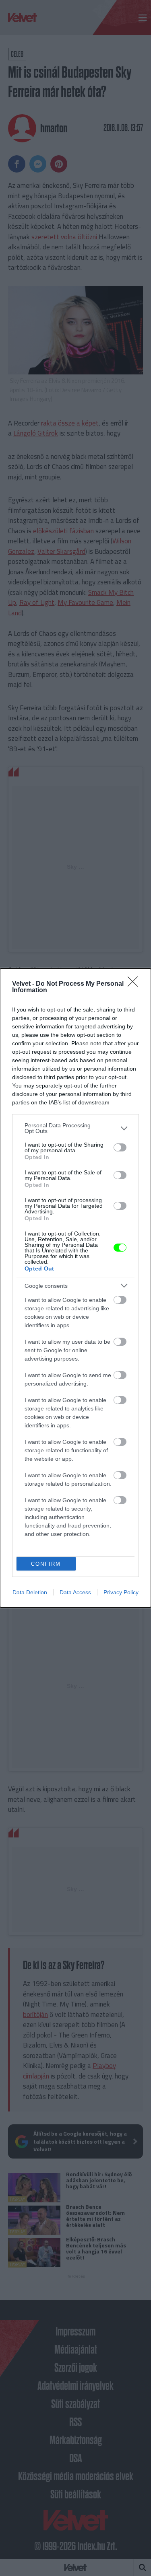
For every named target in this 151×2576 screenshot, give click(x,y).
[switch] (120, 1147)
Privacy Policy (121, 1592)
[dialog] (75, 1288)
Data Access (75, 1592)
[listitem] (75, 1128)
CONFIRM (46, 1564)
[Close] (135, 984)
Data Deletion (30, 1592)
